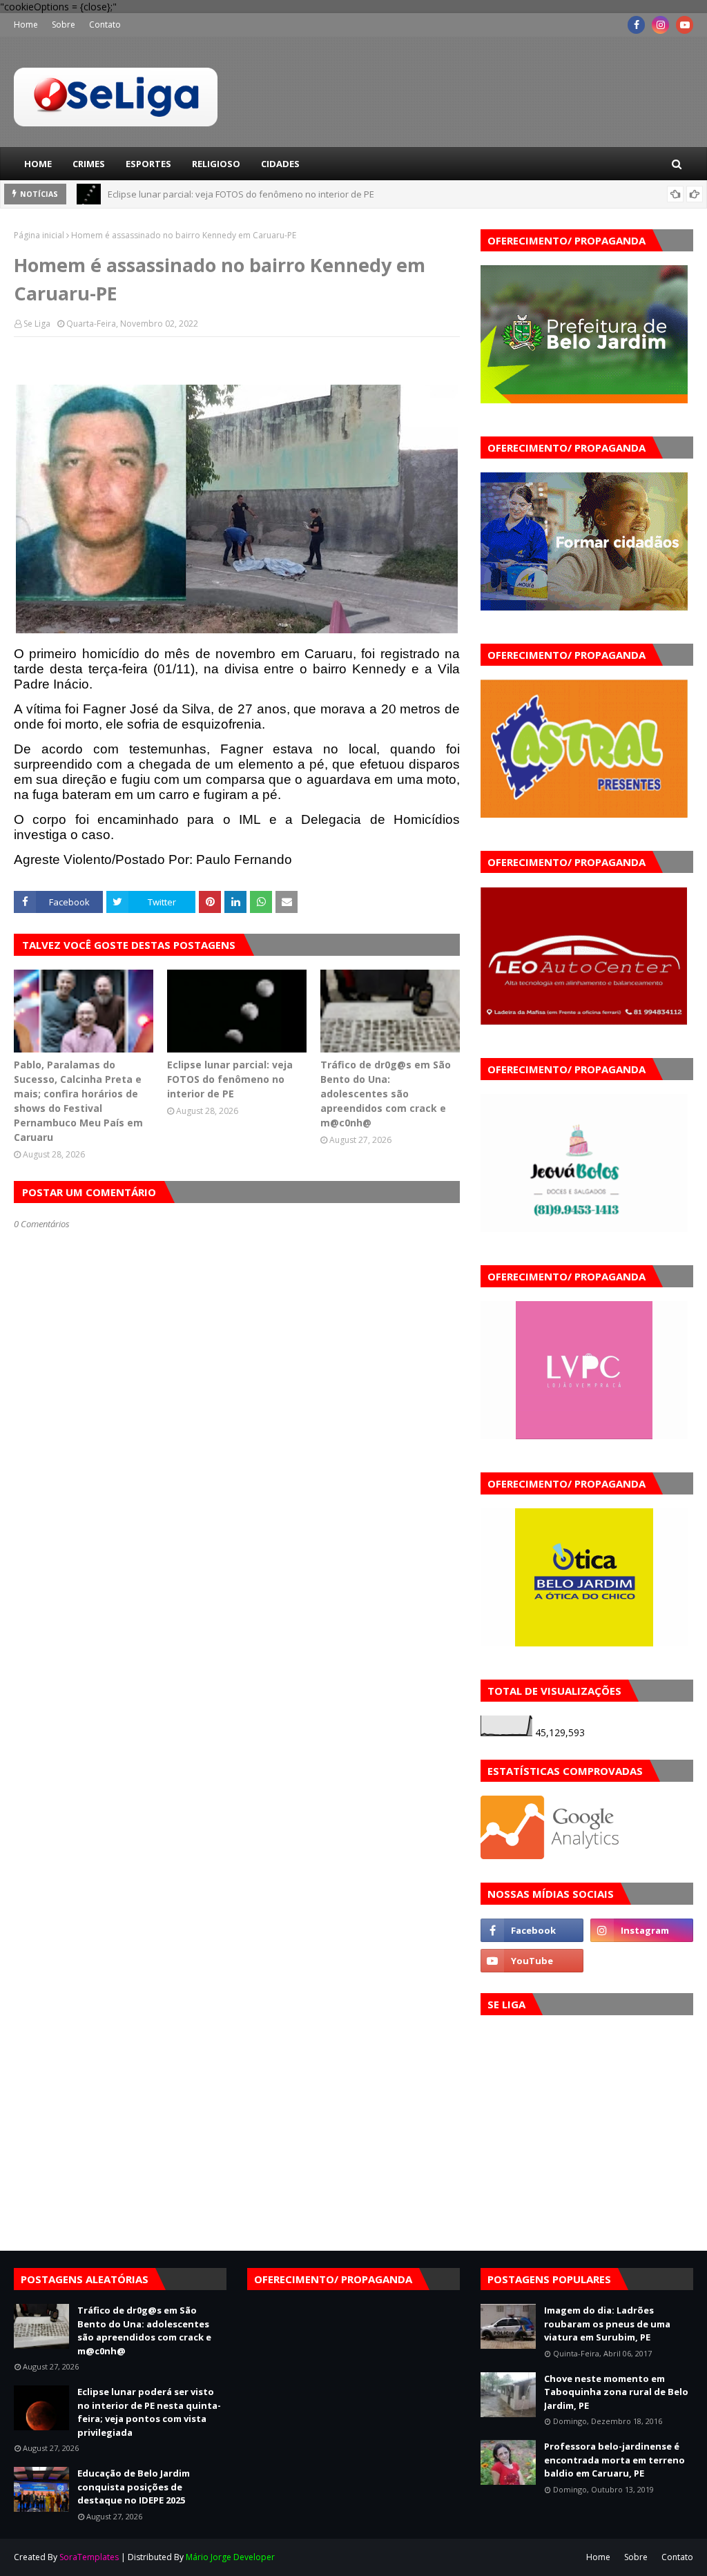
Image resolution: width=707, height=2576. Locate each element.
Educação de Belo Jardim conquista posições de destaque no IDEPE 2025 (134, 2487)
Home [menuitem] (38, 164)
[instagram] (660, 25)
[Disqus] (237, 1718)
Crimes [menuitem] (89, 164)
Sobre (64, 25)
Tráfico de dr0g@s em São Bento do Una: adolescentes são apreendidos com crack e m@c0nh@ (386, 1094)
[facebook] (636, 25)
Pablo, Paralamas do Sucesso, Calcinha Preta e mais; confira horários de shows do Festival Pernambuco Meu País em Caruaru (78, 1101)
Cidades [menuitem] (280, 164)
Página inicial (39, 235)
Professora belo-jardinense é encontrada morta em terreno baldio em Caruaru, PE (614, 2460)
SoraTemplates (89, 2557)
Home (26, 25)
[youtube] (685, 25)
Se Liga (37, 324)
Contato (105, 25)
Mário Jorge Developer (230, 2557)
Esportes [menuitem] (148, 164)
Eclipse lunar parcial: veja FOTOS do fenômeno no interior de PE (241, 194)
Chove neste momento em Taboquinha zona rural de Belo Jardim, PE (616, 2392)
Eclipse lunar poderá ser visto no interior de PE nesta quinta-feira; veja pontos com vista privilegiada (149, 2412)
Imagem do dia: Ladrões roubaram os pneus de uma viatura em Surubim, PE (607, 2324)
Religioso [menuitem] (216, 164)
